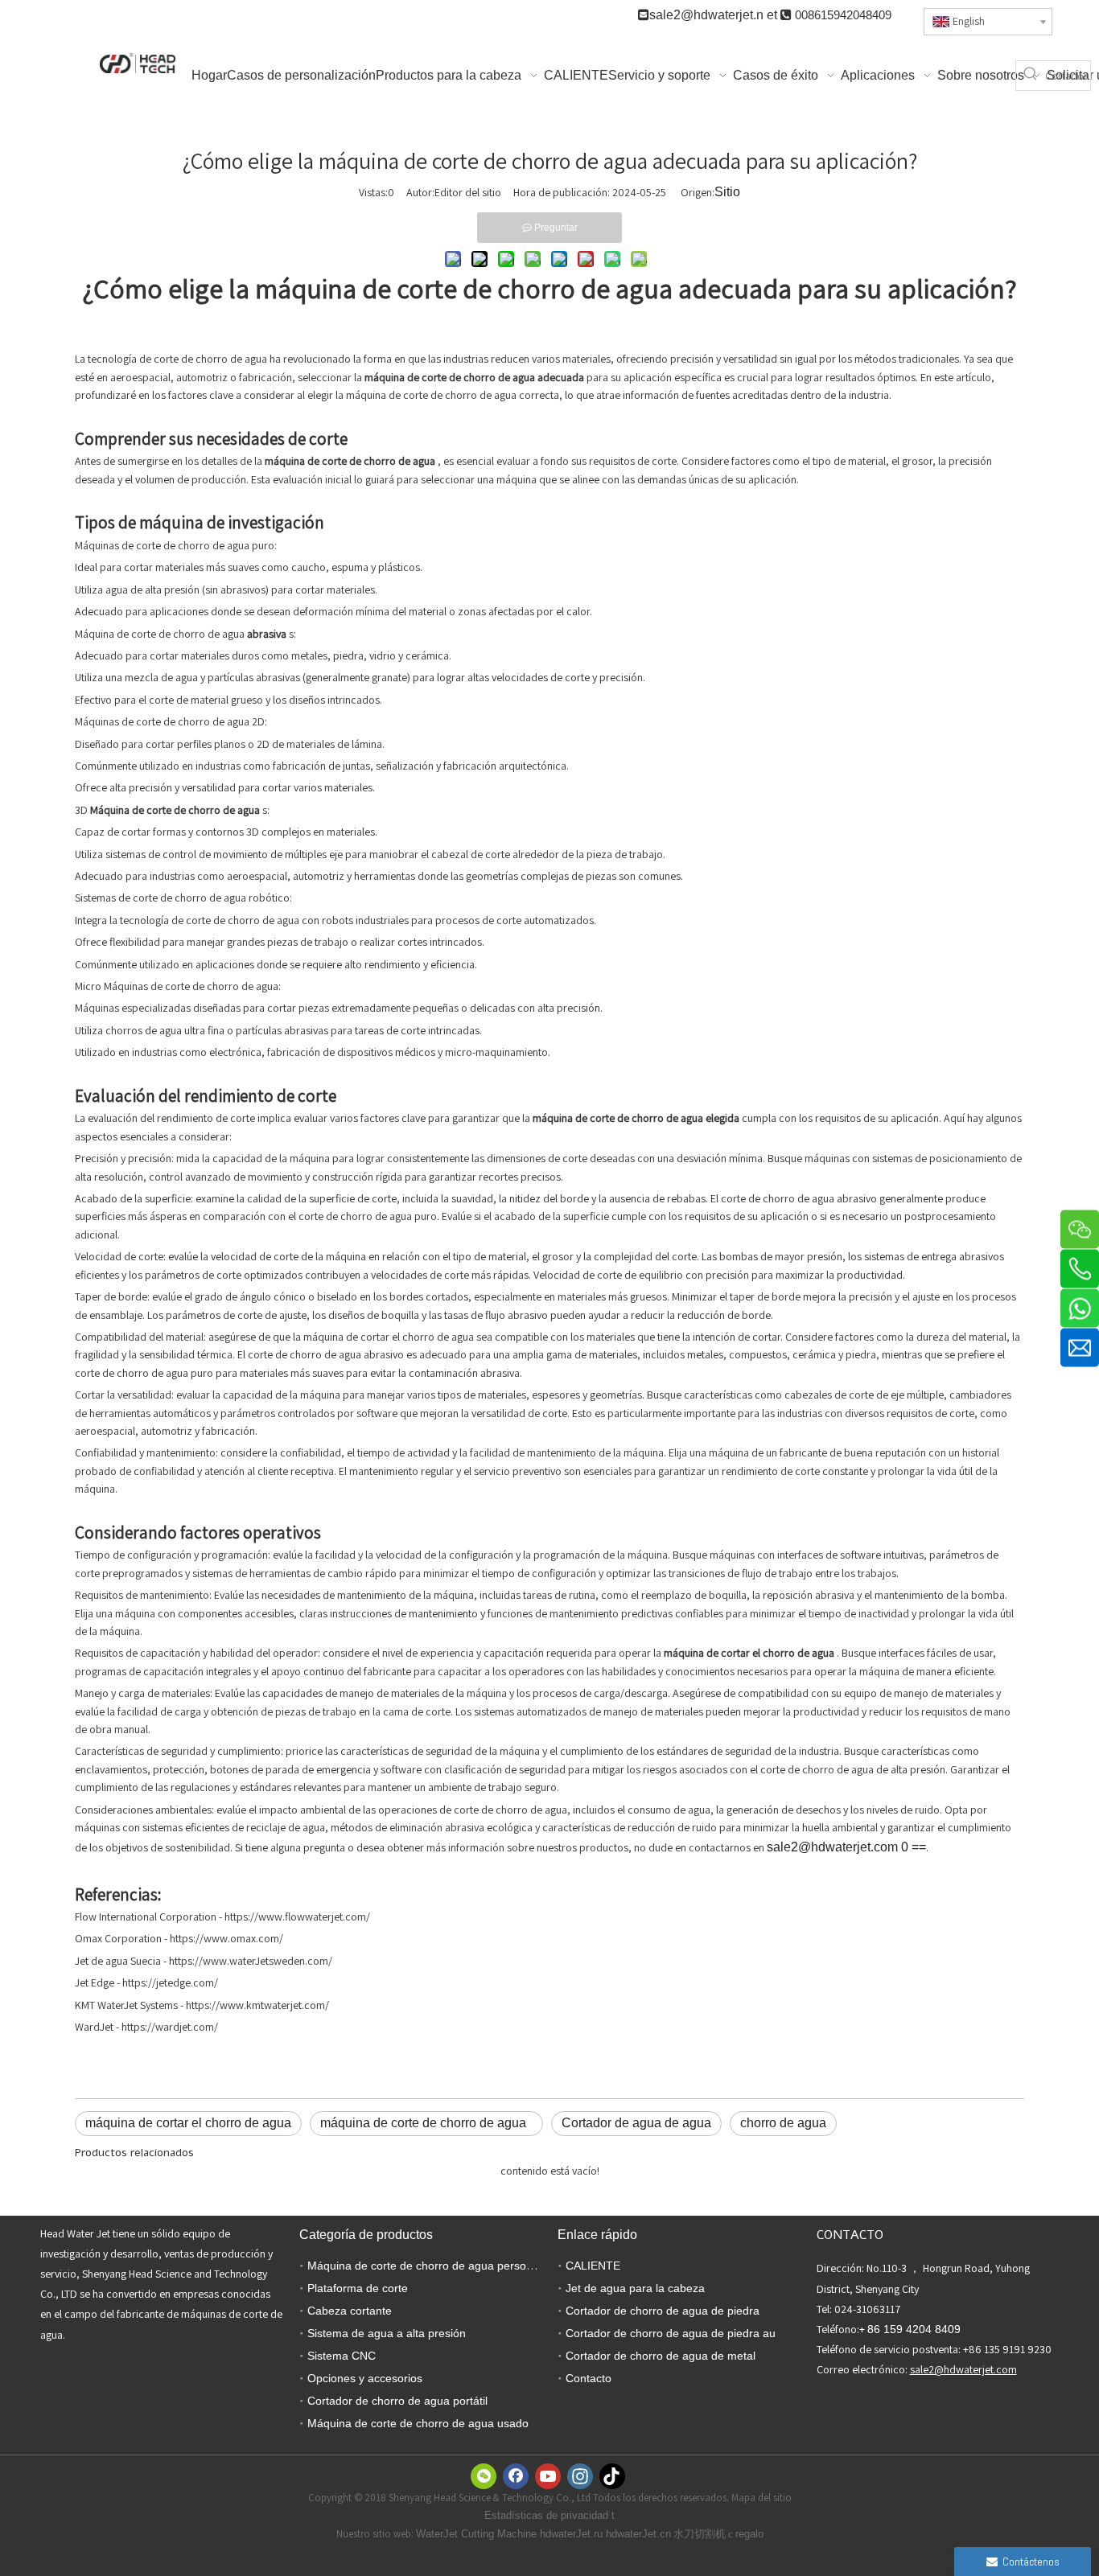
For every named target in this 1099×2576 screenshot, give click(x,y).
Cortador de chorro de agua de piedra (663, 2311)
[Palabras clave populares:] (1031, 76)
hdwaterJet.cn (638, 2534)
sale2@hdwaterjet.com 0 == (846, 1847)
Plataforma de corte (358, 2288)
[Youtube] (548, 2476)
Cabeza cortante (350, 2311)
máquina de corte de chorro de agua (426, 2123)
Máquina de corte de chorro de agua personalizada (438, 2266)
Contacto (589, 2378)
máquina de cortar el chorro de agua (188, 2123)
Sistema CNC (342, 2356)
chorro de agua (783, 2123)
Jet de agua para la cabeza (635, 2288)
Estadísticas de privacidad (548, 2515)
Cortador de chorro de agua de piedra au (671, 2333)
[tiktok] (612, 2476)
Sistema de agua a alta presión (387, 2333)
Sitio (727, 192)
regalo (749, 2534)
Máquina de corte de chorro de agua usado (418, 2423)
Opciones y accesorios (365, 2378)
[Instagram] (580, 2476)
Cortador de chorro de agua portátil (397, 2401)
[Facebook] (516, 2476)
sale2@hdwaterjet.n (708, 15)
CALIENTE (593, 2266)
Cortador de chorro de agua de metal (661, 2356)
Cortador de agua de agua (636, 2123)
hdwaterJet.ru (573, 2534)
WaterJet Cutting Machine (478, 2534)
